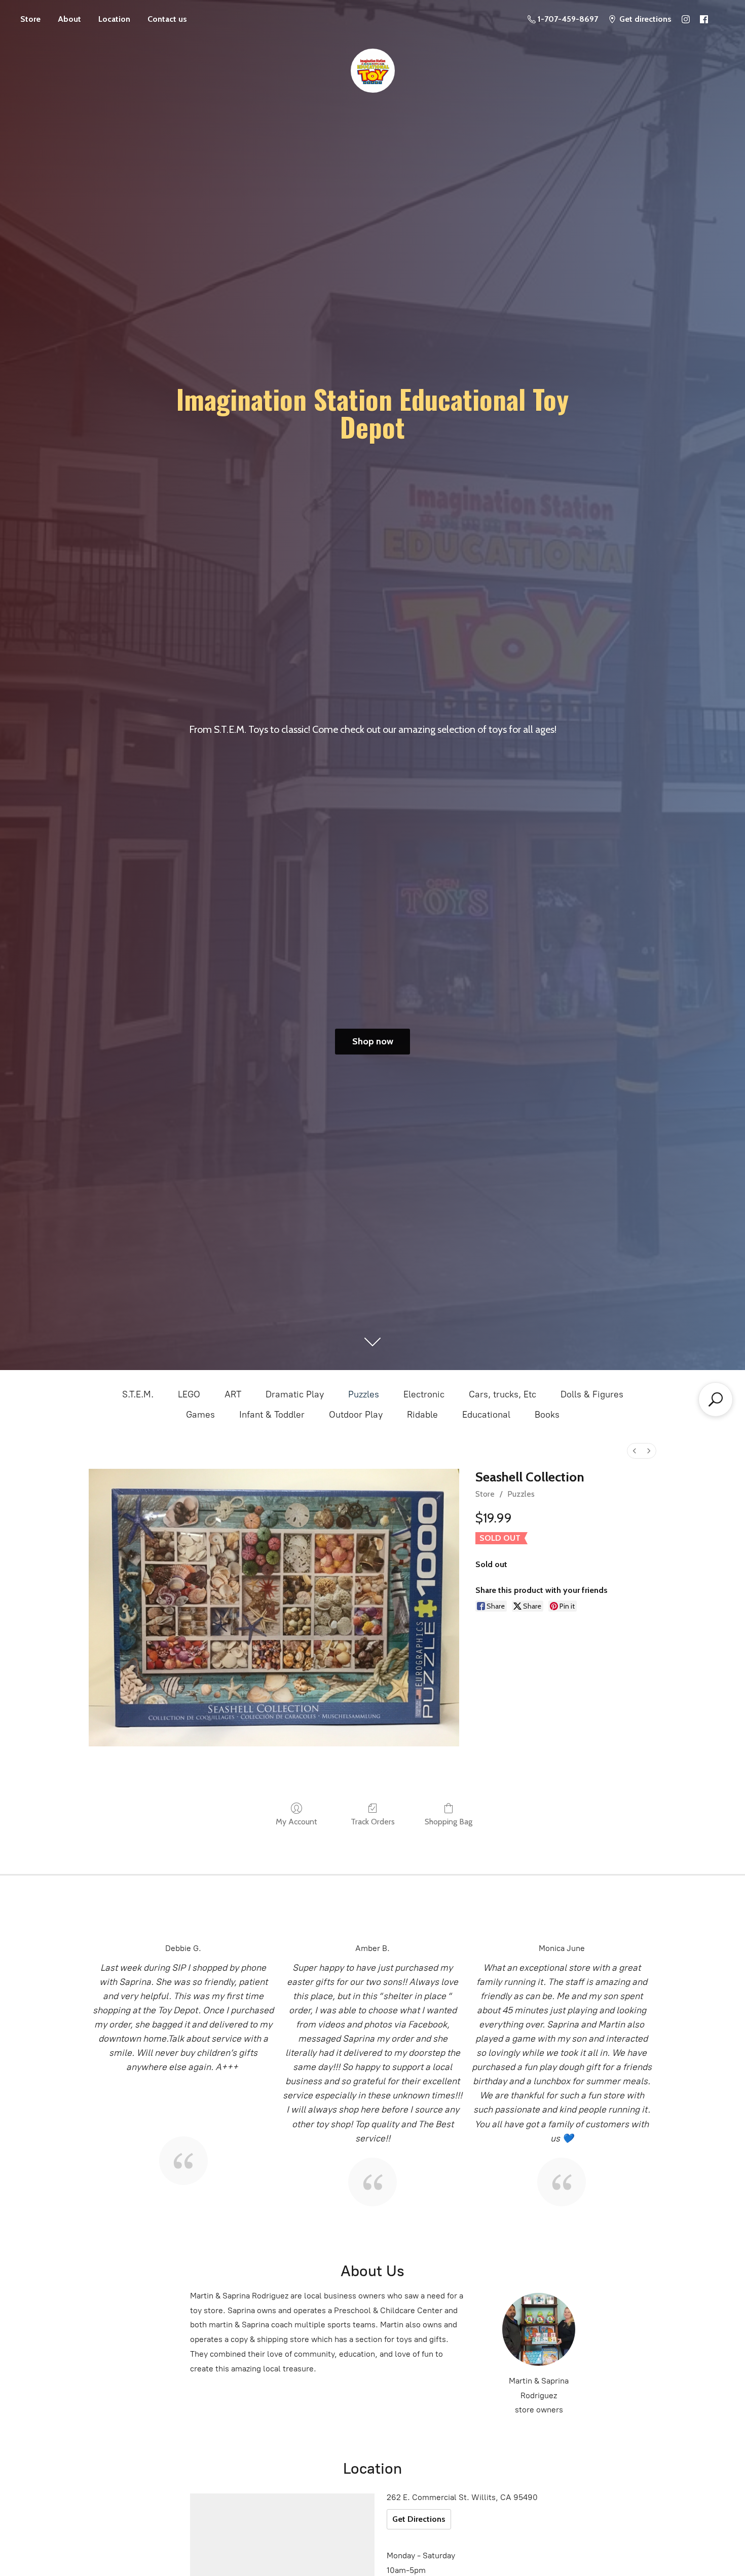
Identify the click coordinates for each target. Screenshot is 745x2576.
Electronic (424, 1394)
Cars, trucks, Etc (502, 1394)
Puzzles (364, 1394)
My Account (296, 1822)
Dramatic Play (295, 1394)
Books (547, 1415)
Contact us (167, 19)
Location (114, 19)
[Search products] (716, 1399)
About (69, 19)
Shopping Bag (449, 1822)
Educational (486, 1415)
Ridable (422, 1415)
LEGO (189, 1394)
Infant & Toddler (272, 1415)
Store (30, 19)
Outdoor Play (356, 1415)
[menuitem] (635, 1451)
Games (200, 1415)
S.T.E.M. (138, 1394)
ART (233, 1394)
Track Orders (373, 1822)
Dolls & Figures (592, 1394)
